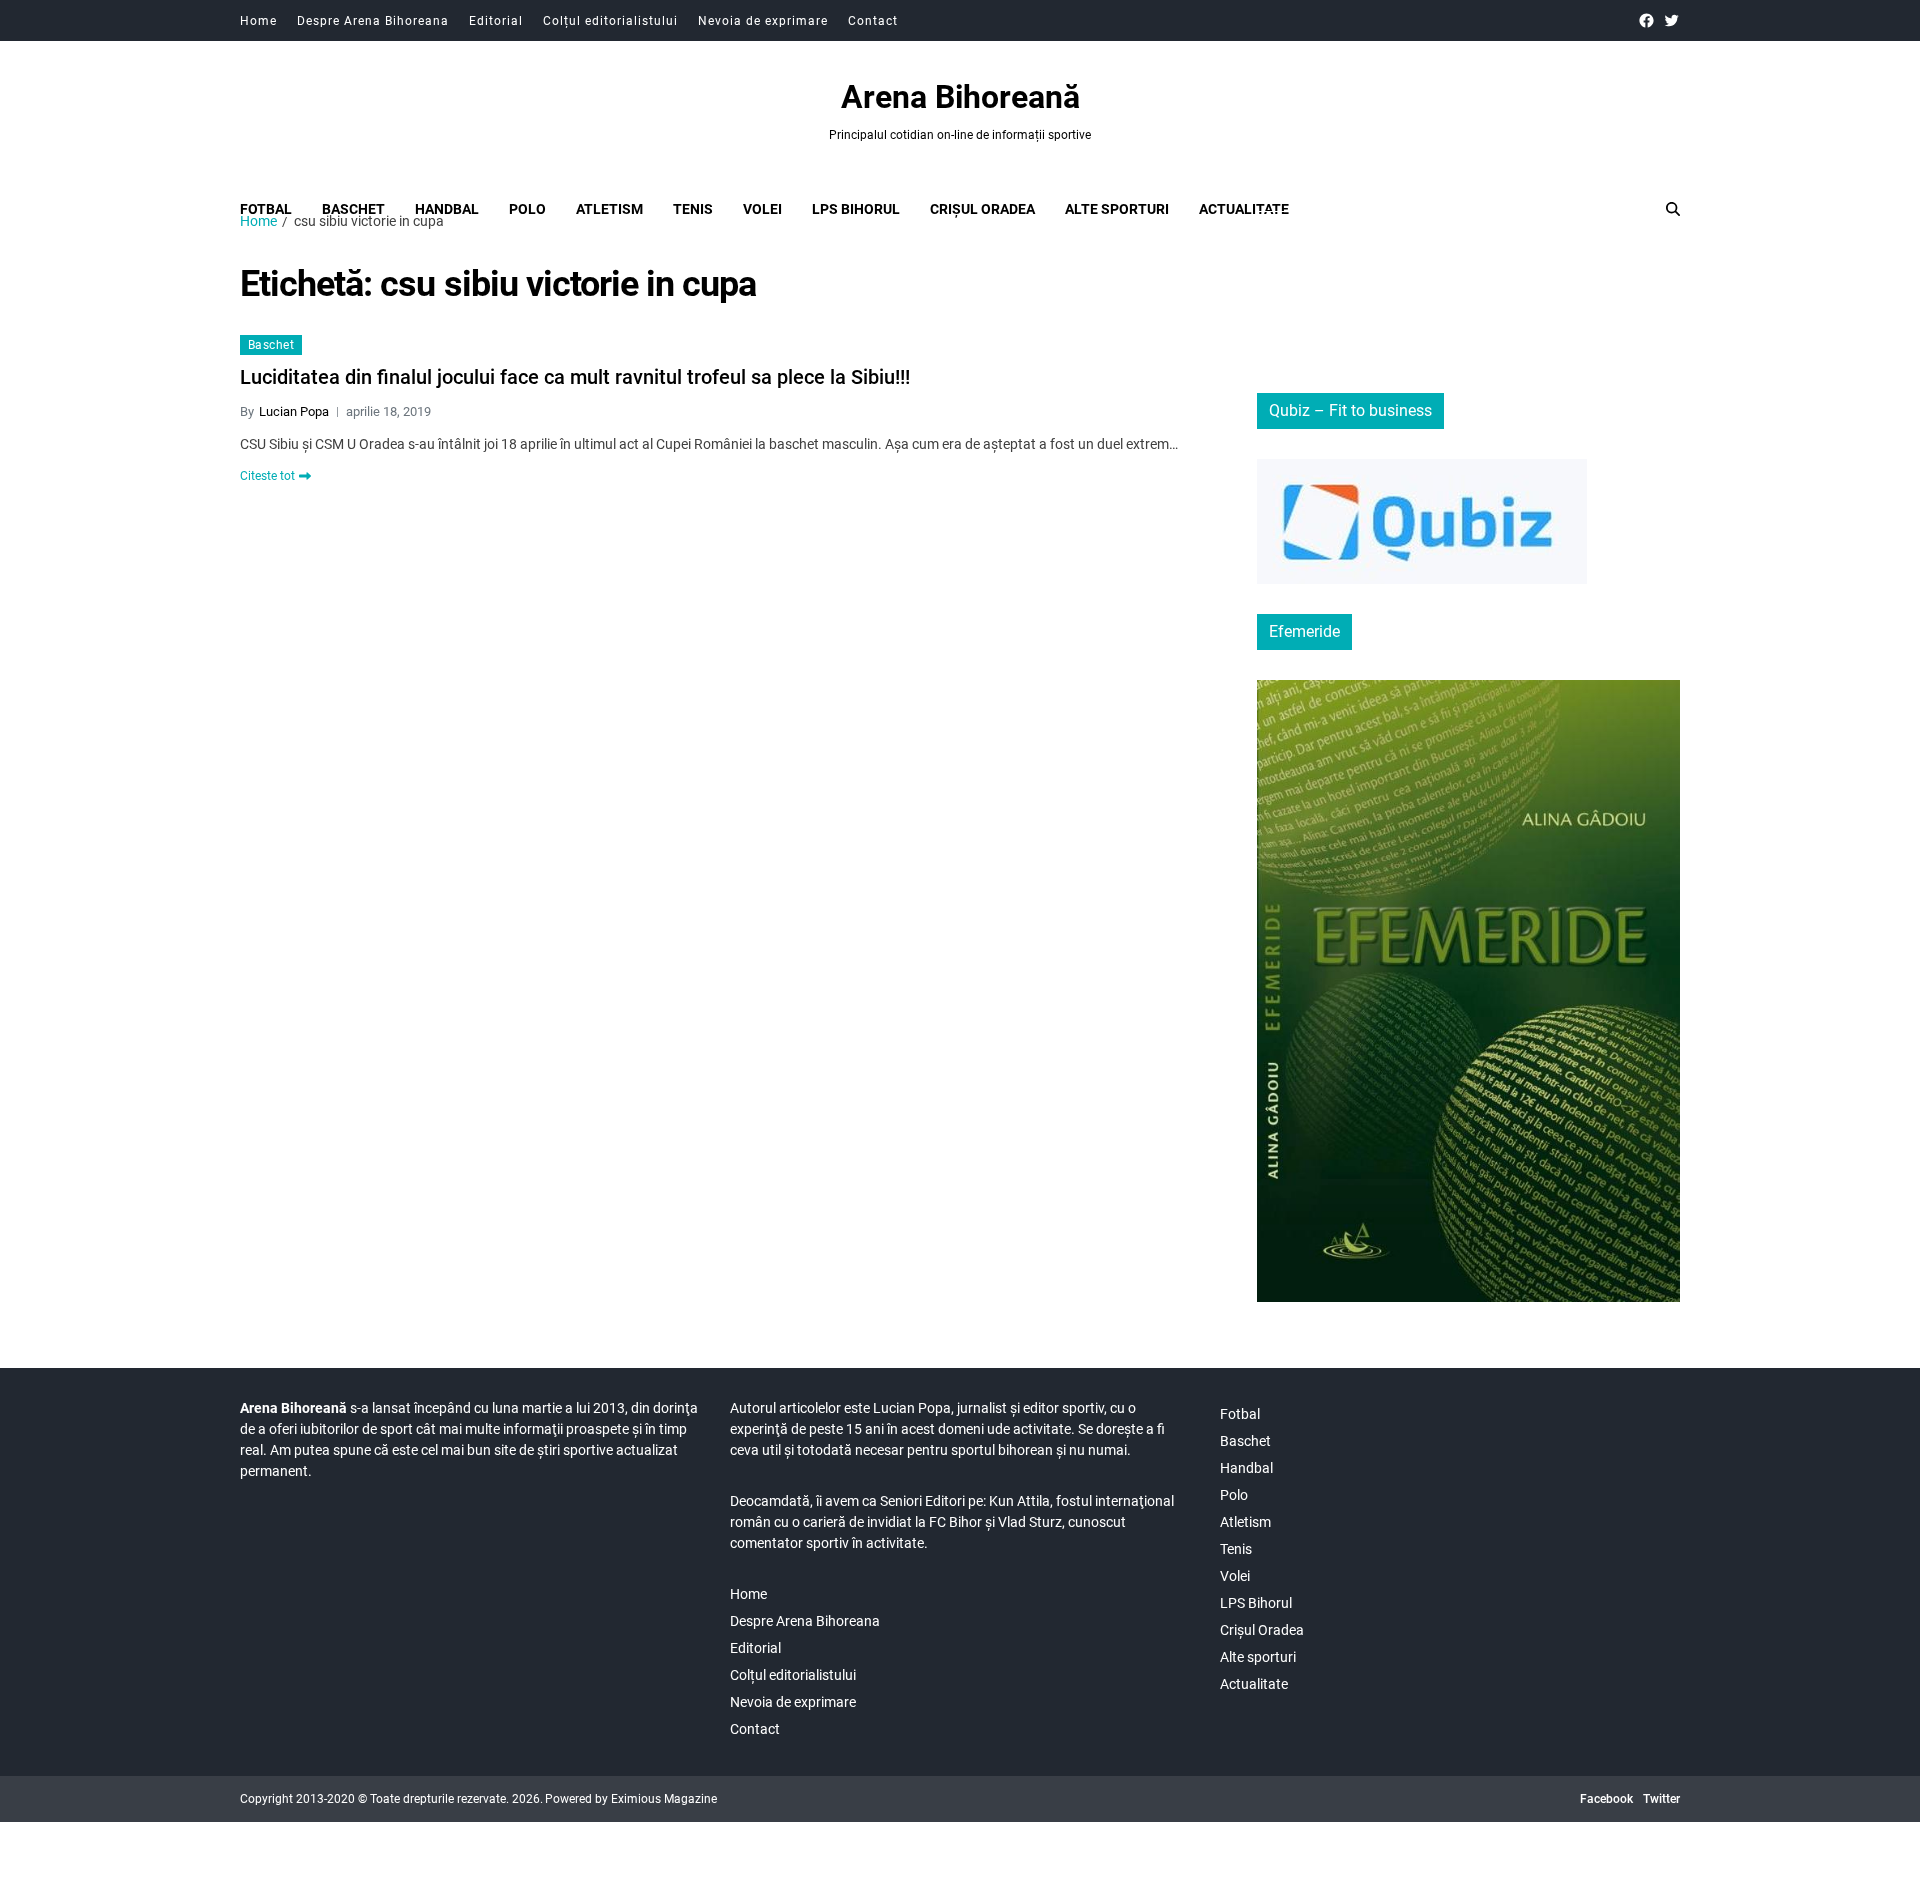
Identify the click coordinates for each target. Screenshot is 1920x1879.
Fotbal (266, 209)
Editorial (496, 21)
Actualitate (1244, 209)
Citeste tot (267, 476)
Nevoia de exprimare (763, 21)
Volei (762, 209)
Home (258, 21)
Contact (873, 21)
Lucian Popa (294, 411)
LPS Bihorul (856, 209)
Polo (527, 209)
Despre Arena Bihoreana (373, 21)
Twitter (1661, 1799)
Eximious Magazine (664, 1799)
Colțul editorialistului (610, 21)
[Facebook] (1646, 20)
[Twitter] (1671, 20)
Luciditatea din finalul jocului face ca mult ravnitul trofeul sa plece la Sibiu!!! (575, 377)
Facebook (1606, 1799)
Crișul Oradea (982, 209)
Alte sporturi (1117, 209)
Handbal (447, 209)
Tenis (693, 209)
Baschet (353, 209)
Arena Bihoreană (960, 97)
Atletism (609, 209)
